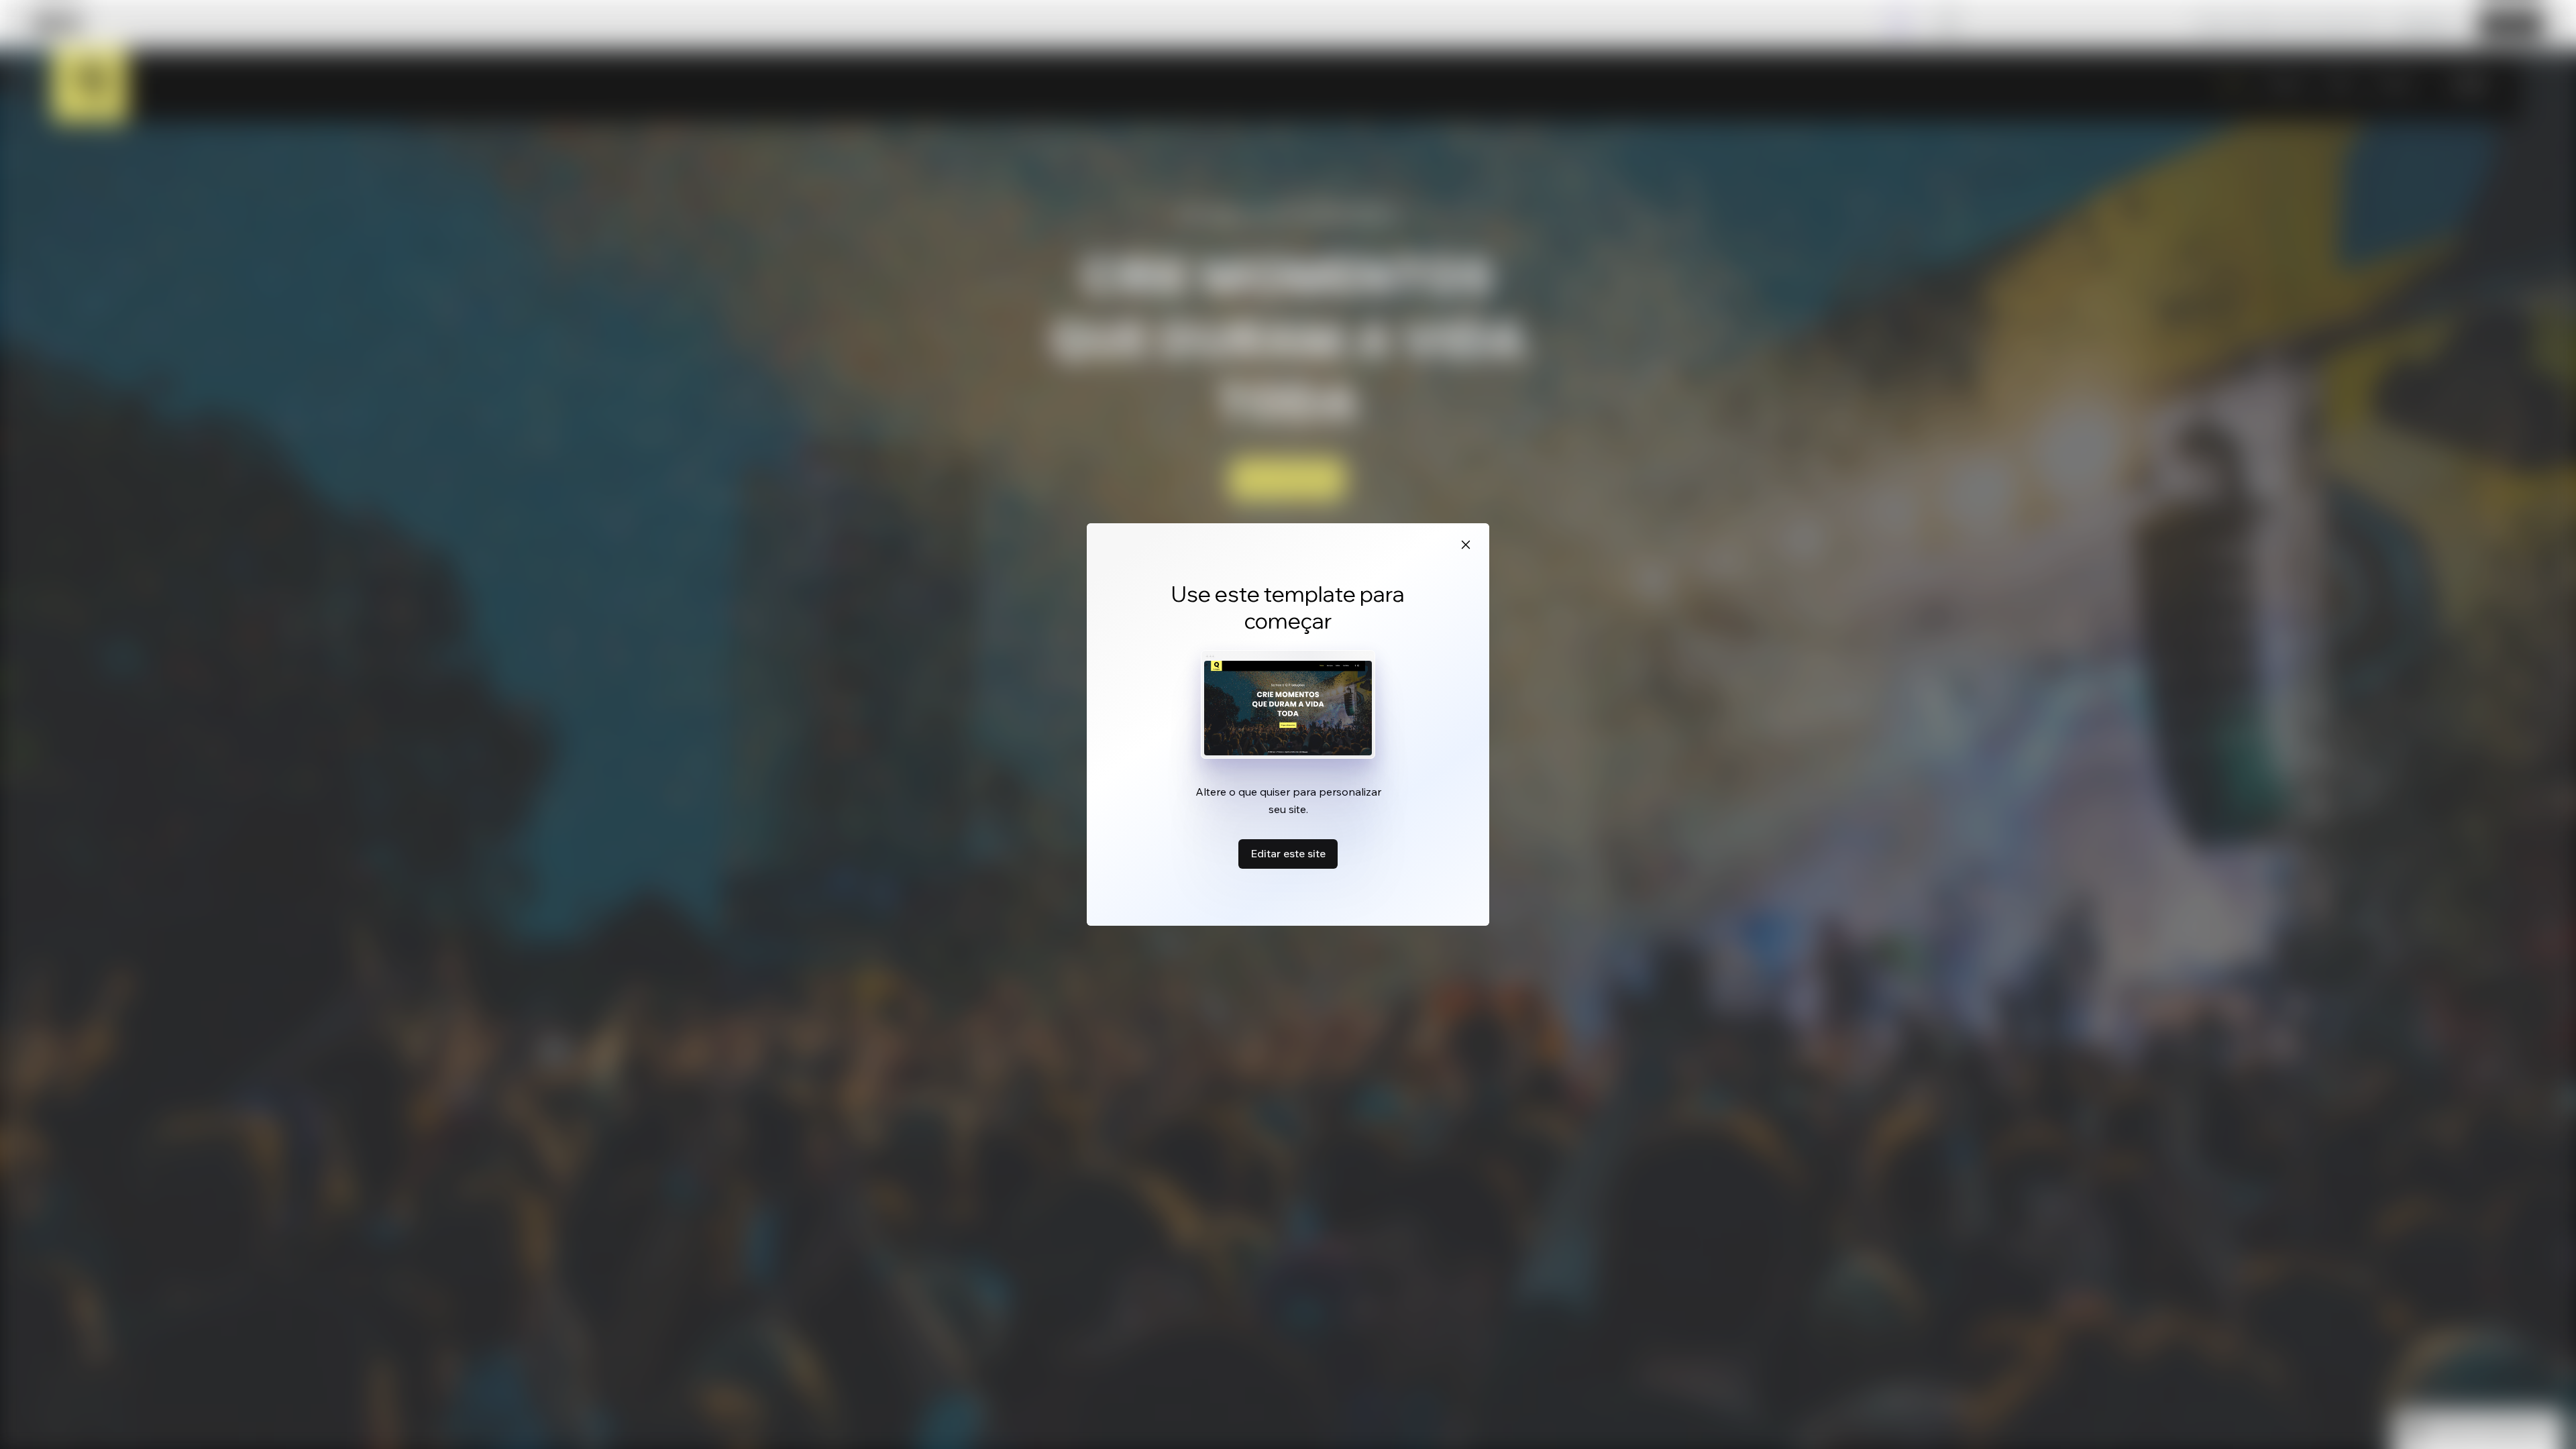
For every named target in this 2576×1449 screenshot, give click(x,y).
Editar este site (1288, 853)
